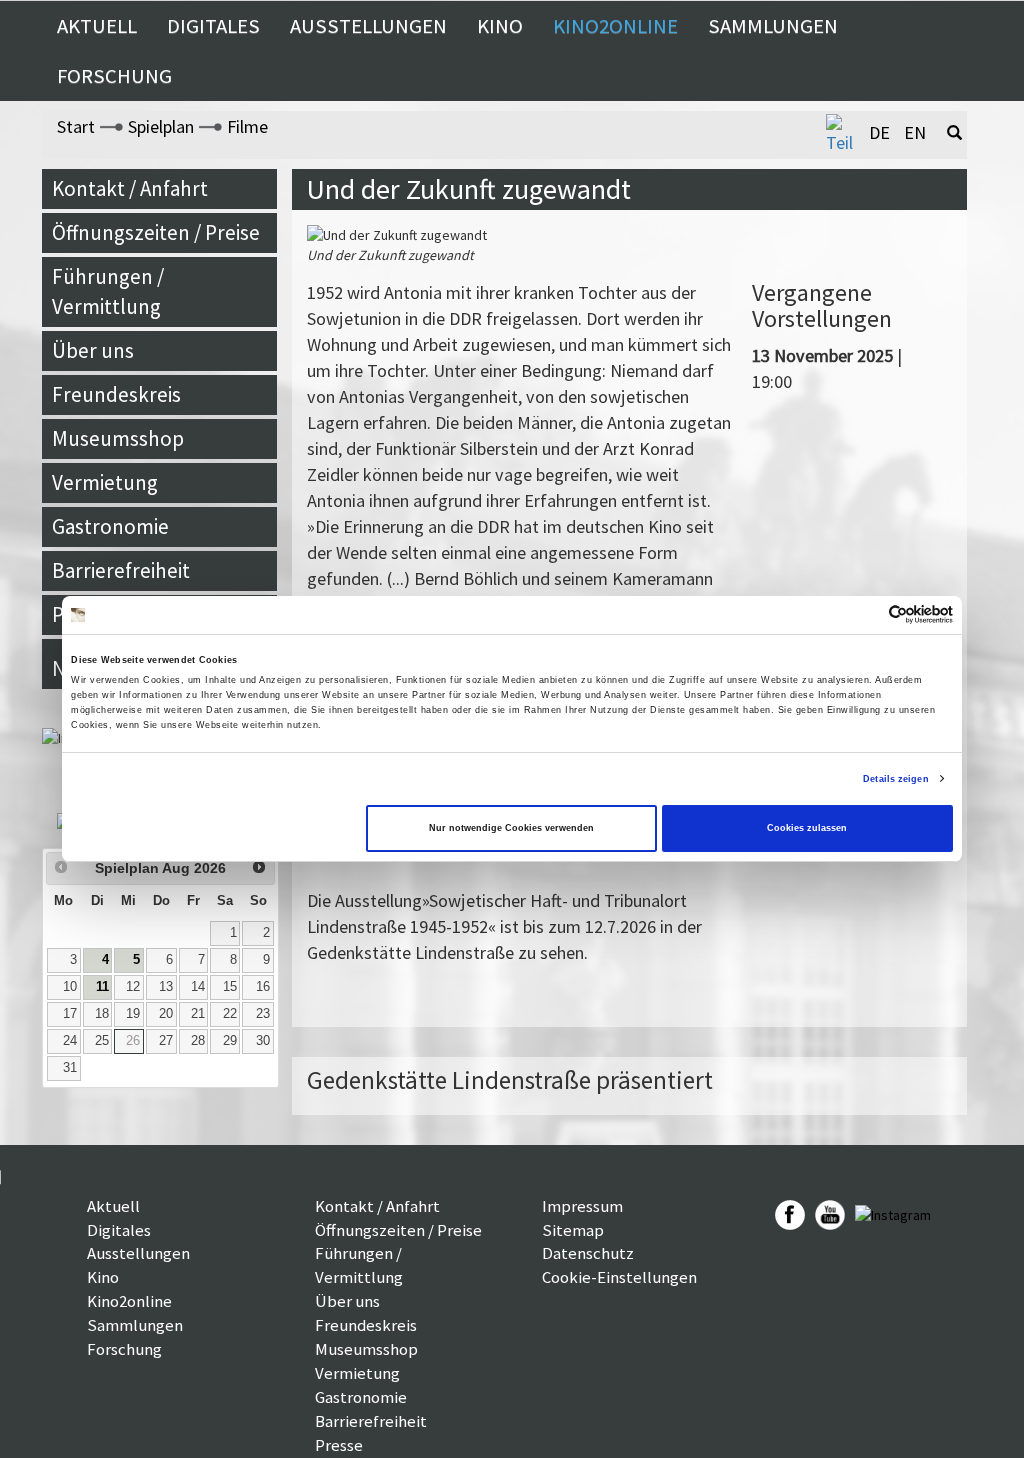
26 (133, 1041)
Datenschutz (588, 1253)
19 (133, 1014)
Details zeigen (895, 779)
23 (263, 1014)
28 (198, 1041)
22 (230, 1014)
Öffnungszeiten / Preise (156, 232)
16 (263, 987)
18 (102, 1014)
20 (166, 1014)
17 (70, 1014)
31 (70, 1068)
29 (230, 1041)
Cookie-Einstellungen (619, 1277)
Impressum (582, 1206)
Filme (247, 126)
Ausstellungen (368, 26)
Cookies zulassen (807, 828)
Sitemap (573, 1230)
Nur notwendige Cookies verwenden (511, 828)
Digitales (213, 26)
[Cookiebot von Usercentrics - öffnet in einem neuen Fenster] (865, 614)
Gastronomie (110, 526)
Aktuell (97, 26)
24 (70, 1041)
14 (198, 987)
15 (230, 987)
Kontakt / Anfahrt (130, 188)
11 (102, 987)
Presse (339, 1445)
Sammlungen (773, 26)
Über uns (93, 350)
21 (198, 1014)
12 (133, 987)
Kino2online (615, 26)
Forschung (114, 76)
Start (76, 126)
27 (166, 1041)
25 (102, 1041)
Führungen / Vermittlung (108, 291)
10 (70, 987)
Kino (500, 26)
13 (166, 987)
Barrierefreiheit (121, 570)
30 (263, 1041)
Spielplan (161, 126)
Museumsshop (118, 438)
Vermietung (105, 482)
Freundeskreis (116, 394)
